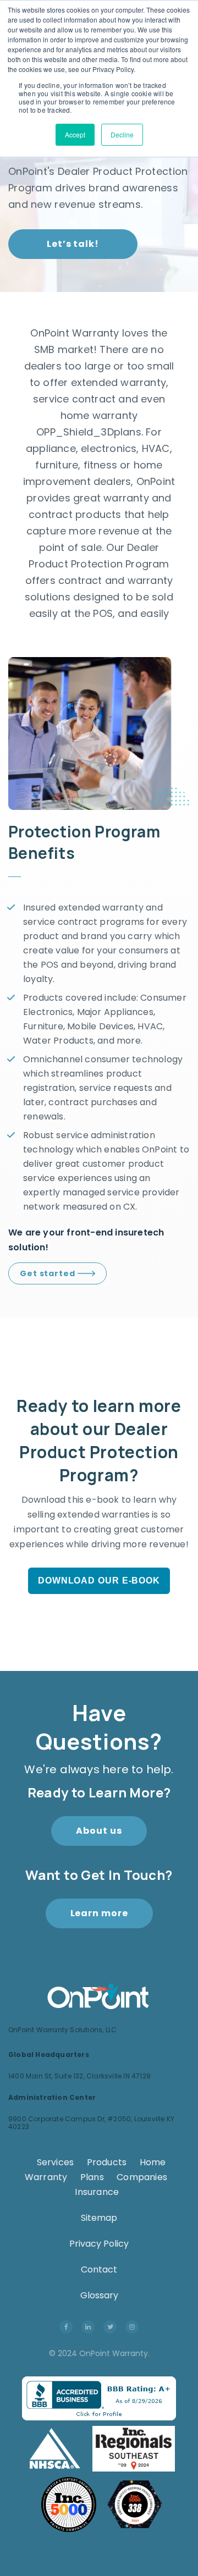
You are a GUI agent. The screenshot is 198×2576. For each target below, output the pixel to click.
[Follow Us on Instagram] (132, 2326)
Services (56, 2162)
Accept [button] (75, 134)
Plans (92, 2177)
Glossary (99, 2295)
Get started (49, 1273)
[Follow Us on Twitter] (110, 2326)
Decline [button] (122, 134)
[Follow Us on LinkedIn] (88, 2326)
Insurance (97, 2192)
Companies (142, 2177)
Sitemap (99, 2218)
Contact (99, 2269)
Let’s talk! (73, 244)
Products (107, 2162)
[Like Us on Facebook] (66, 2326)
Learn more (99, 1913)
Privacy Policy (99, 2244)
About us (99, 1831)
